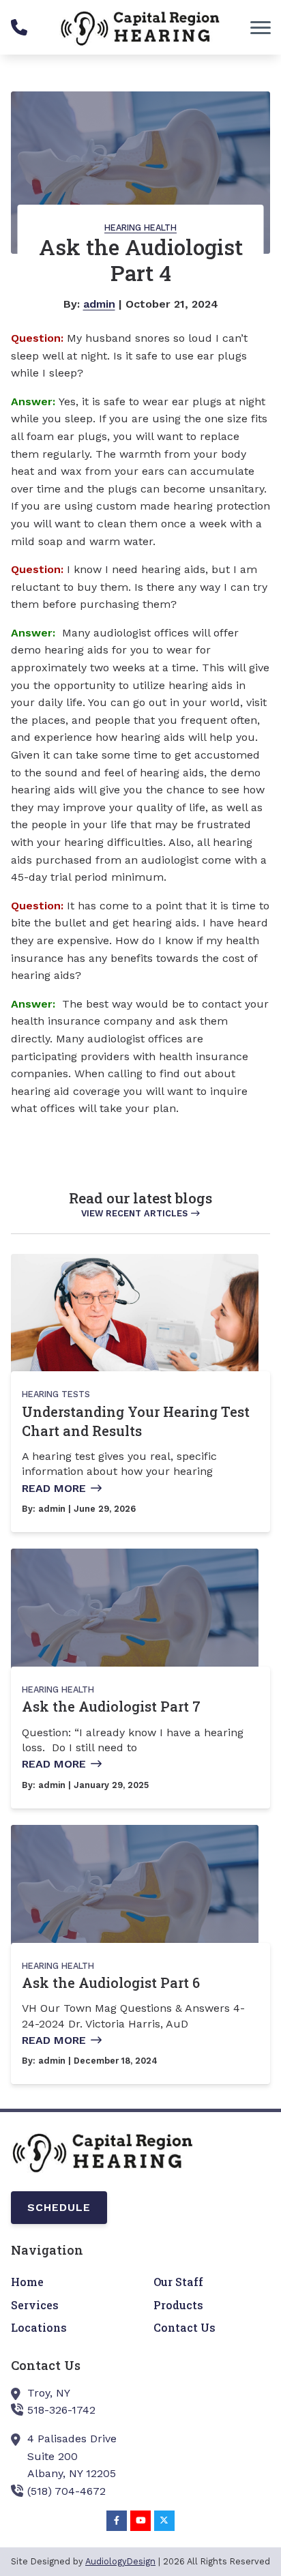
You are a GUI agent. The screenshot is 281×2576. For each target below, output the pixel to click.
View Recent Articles (134, 1213)
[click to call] (19, 27)
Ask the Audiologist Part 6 (111, 1982)
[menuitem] (69, 2282)
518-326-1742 (61, 2410)
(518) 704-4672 (66, 2491)
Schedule (59, 2207)
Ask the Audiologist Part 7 (111, 1706)
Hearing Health (140, 228)
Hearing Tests (56, 1394)
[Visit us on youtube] (140, 2521)
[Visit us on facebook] (117, 2521)
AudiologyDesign (120, 2561)
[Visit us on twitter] (164, 2521)
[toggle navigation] (261, 27)
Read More (54, 1488)
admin (99, 304)
